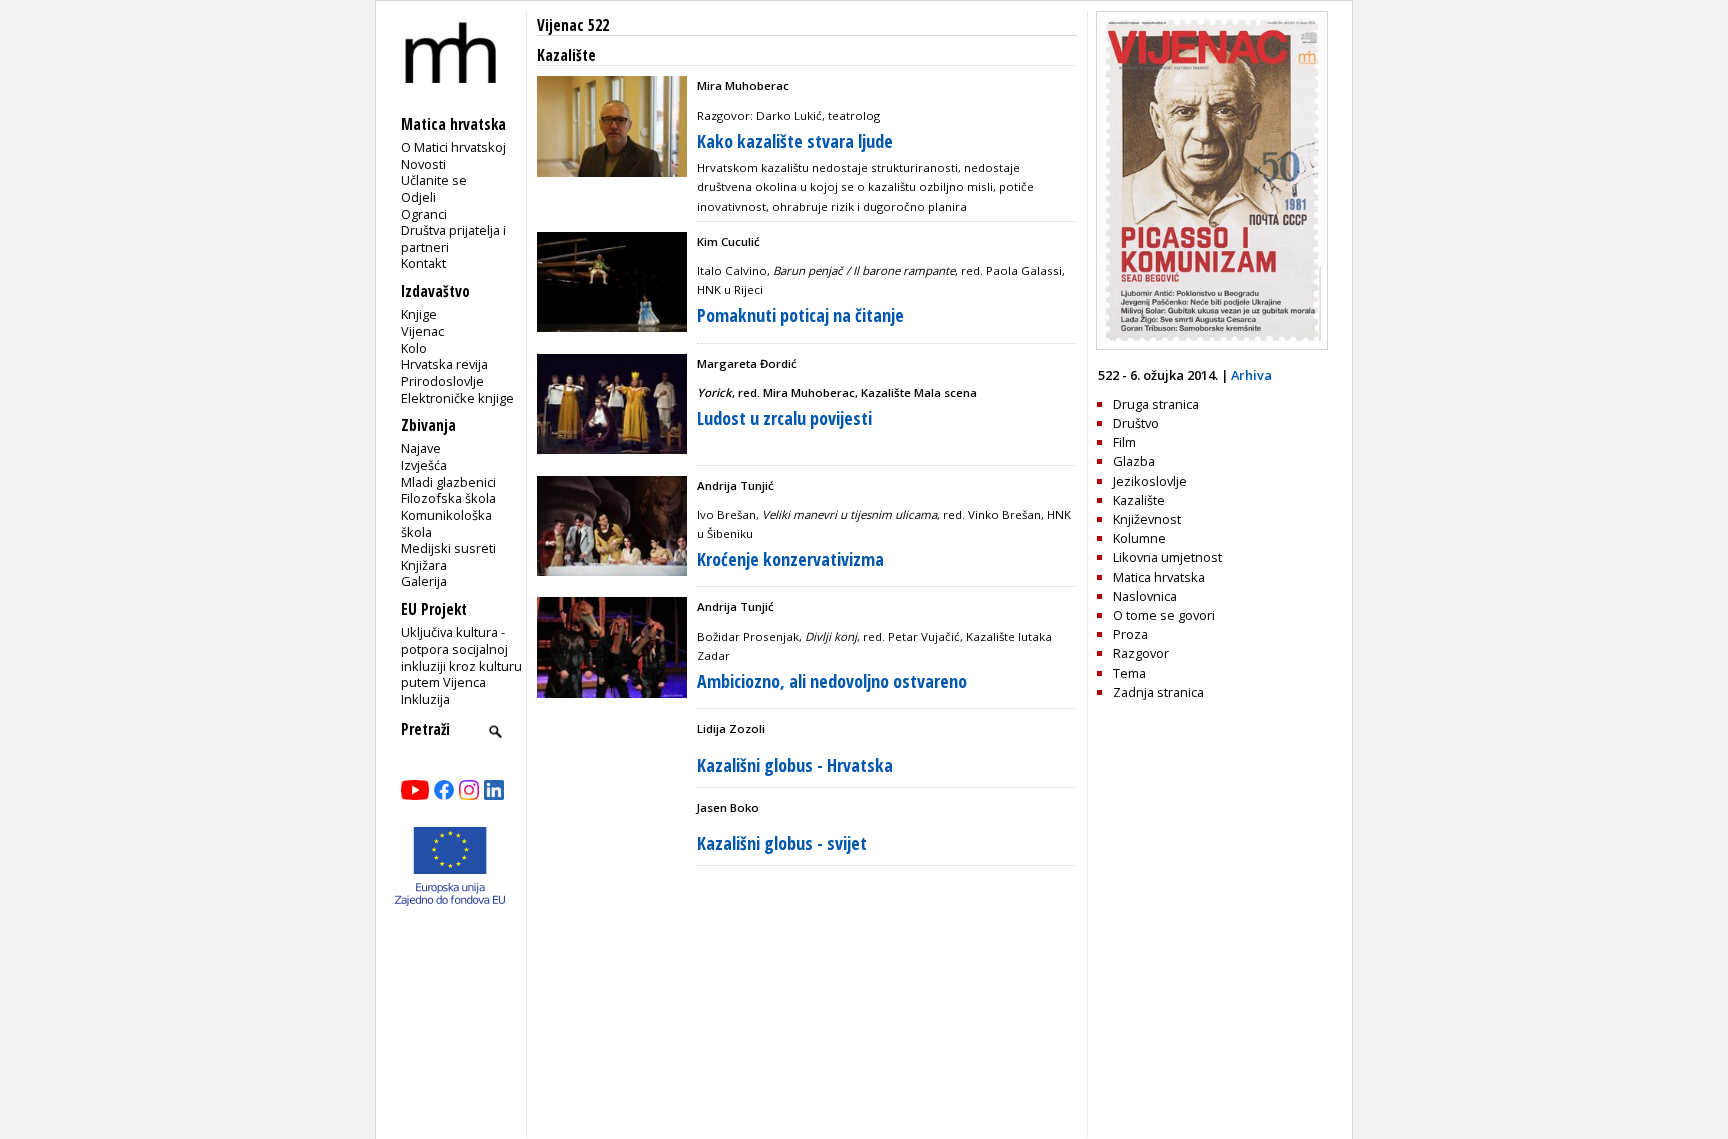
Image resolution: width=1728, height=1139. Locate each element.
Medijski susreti (448, 548)
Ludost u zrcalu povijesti (784, 418)
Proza (1130, 634)
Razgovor (1141, 653)
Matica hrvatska (1159, 577)
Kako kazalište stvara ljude (795, 141)
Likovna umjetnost (1167, 557)
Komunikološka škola (446, 523)
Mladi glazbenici (448, 482)
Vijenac (422, 331)
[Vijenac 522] (1212, 345)
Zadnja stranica (1158, 692)
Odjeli (418, 197)
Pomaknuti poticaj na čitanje (800, 315)
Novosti (423, 164)
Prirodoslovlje (442, 381)
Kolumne (1139, 538)
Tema (1129, 673)
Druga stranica (1156, 404)
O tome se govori (1164, 615)
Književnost (1147, 519)
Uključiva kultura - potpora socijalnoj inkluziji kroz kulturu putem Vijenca (461, 657)
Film (1124, 442)
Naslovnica (1145, 596)
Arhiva (1251, 375)
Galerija (424, 581)
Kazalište (1139, 500)
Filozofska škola (448, 498)
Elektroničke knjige (457, 398)
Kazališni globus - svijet (782, 843)
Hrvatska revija (444, 364)
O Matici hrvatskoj (453, 147)
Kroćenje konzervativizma (790, 559)
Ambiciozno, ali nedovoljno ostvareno (832, 681)
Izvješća (424, 465)
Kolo (414, 348)
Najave (421, 448)
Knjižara (424, 565)
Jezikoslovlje (1150, 481)
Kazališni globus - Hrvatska (795, 765)
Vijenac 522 (573, 25)
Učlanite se (434, 180)
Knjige (419, 314)
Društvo (1136, 423)
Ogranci (424, 214)
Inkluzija (425, 699)
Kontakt (423, 263)
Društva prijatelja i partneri (453, 238)
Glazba (1134, 461)
